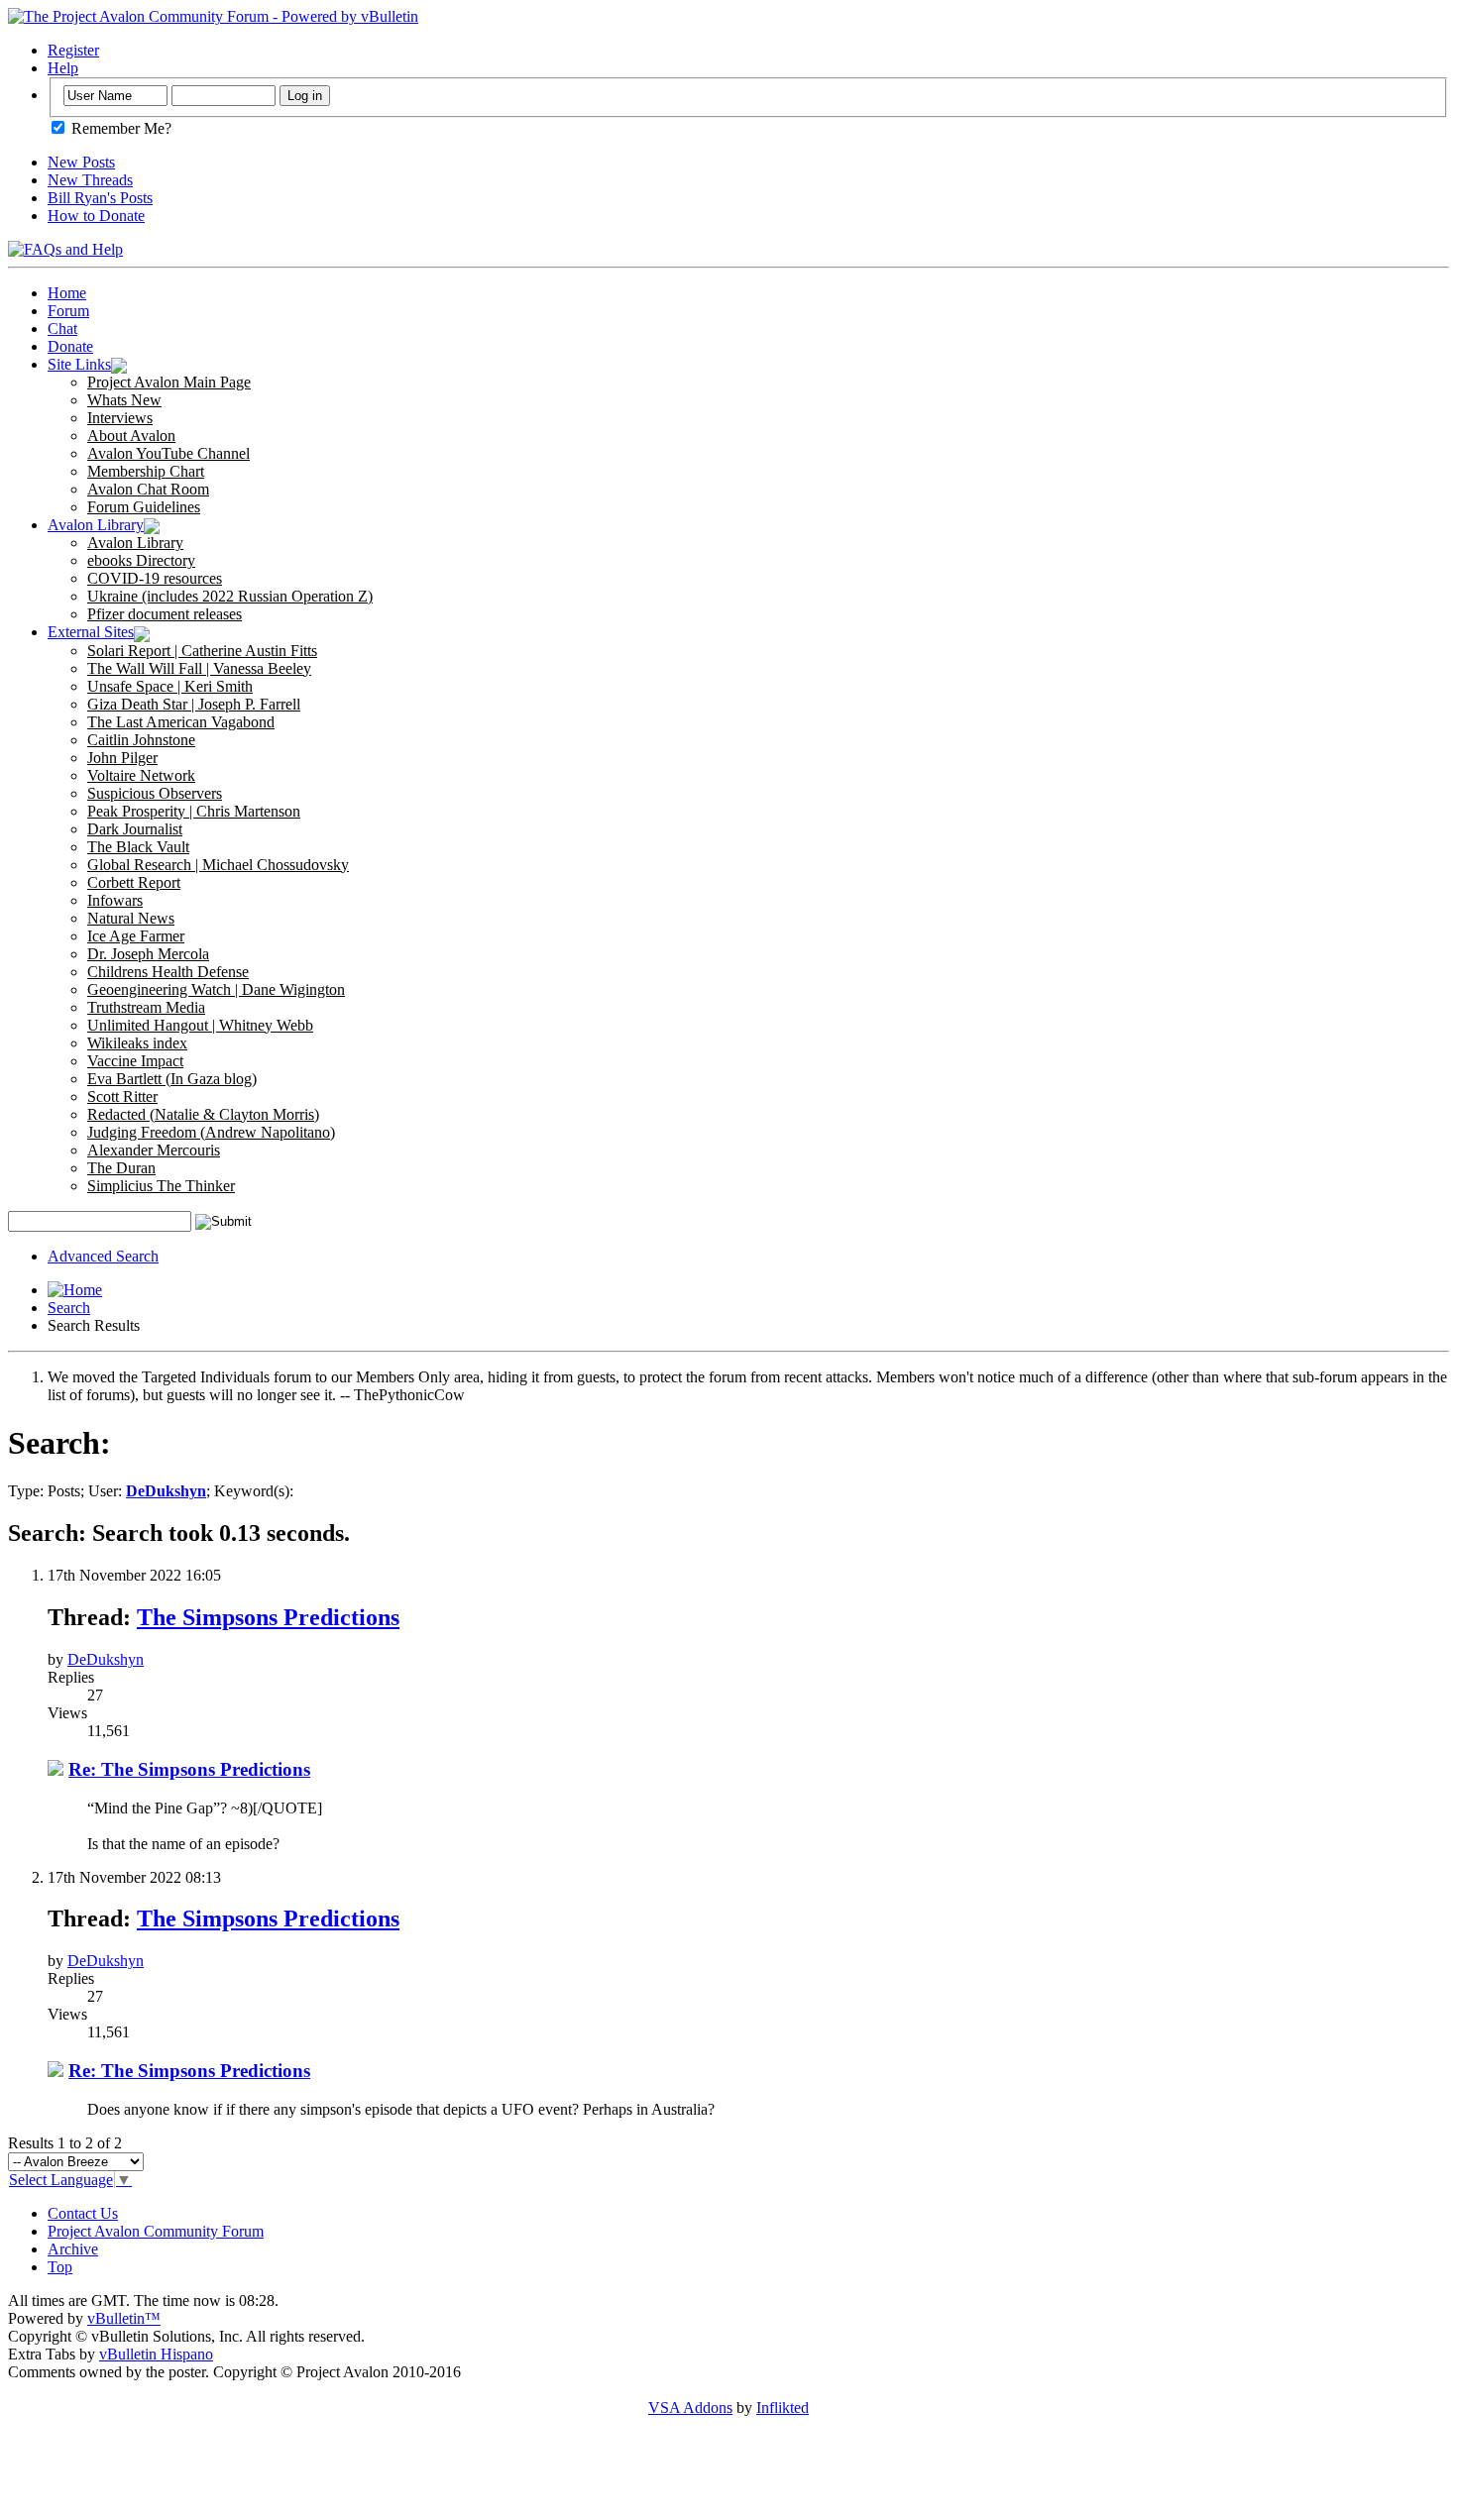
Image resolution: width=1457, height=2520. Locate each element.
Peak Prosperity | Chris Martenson (194, 811)
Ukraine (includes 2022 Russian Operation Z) (230, 596)
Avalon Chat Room (148, 489)
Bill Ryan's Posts (100, 198)
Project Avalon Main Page (169, 382)
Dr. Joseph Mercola (148, 954)
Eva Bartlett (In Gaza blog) (172, 1079)
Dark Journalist (135, 829)
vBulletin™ (124, 2318)
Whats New (124, 400)
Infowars (115, 900)
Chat (62, 329)
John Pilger (122, 758)
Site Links (79, 364)
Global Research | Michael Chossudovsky (218, 865)
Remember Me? (119, 128)
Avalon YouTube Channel (168, 453)
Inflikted (783, 2408)
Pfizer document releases (165, 614)
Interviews (120, 418)
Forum (68, 311)
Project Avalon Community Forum (156, 2231)
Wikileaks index (137, 1043)
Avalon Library (96, 525)
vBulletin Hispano (156, 2354)
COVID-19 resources (155, 578)
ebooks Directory (141, 560)
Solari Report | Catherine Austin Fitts (202, 651)
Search (69, 1308)
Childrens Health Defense (168, 972)
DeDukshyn (106, 1659)
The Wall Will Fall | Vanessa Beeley (199, 668)
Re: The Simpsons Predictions (189, 1769)
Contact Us (83, 2213)
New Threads (90, 180)
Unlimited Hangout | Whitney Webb (200, 1025)
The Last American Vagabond (181, 722)
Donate (70, 346)
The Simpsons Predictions (268, 1617)
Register (73, 50)
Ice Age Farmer (136, 936)
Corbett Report (134, 882)
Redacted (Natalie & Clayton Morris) (203, 1114)
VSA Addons (690, 2408)
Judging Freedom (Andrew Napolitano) (211, 1132)
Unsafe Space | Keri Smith (170, 686)
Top (60, 2267)
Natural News (131, 918)
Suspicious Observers (155, 793)
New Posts (81, 162)
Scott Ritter (122, 1096)
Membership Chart (146, 471)
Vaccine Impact (135, 1061)
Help (63, 68)
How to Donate (96, 216)
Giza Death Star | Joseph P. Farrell (194, 704)
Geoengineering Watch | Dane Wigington (216, 989)
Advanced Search (103, 1256)
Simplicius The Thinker (161, 1186)
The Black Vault (138, 847)
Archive (73, 2249)
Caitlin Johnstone (141, 740)
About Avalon (131, 436)
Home (67, 293)
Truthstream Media (146, 1007)
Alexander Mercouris (154, 1150)
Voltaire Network (141, 775)
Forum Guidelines (144, 507)
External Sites (91, 632)
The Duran (121, 1168)
